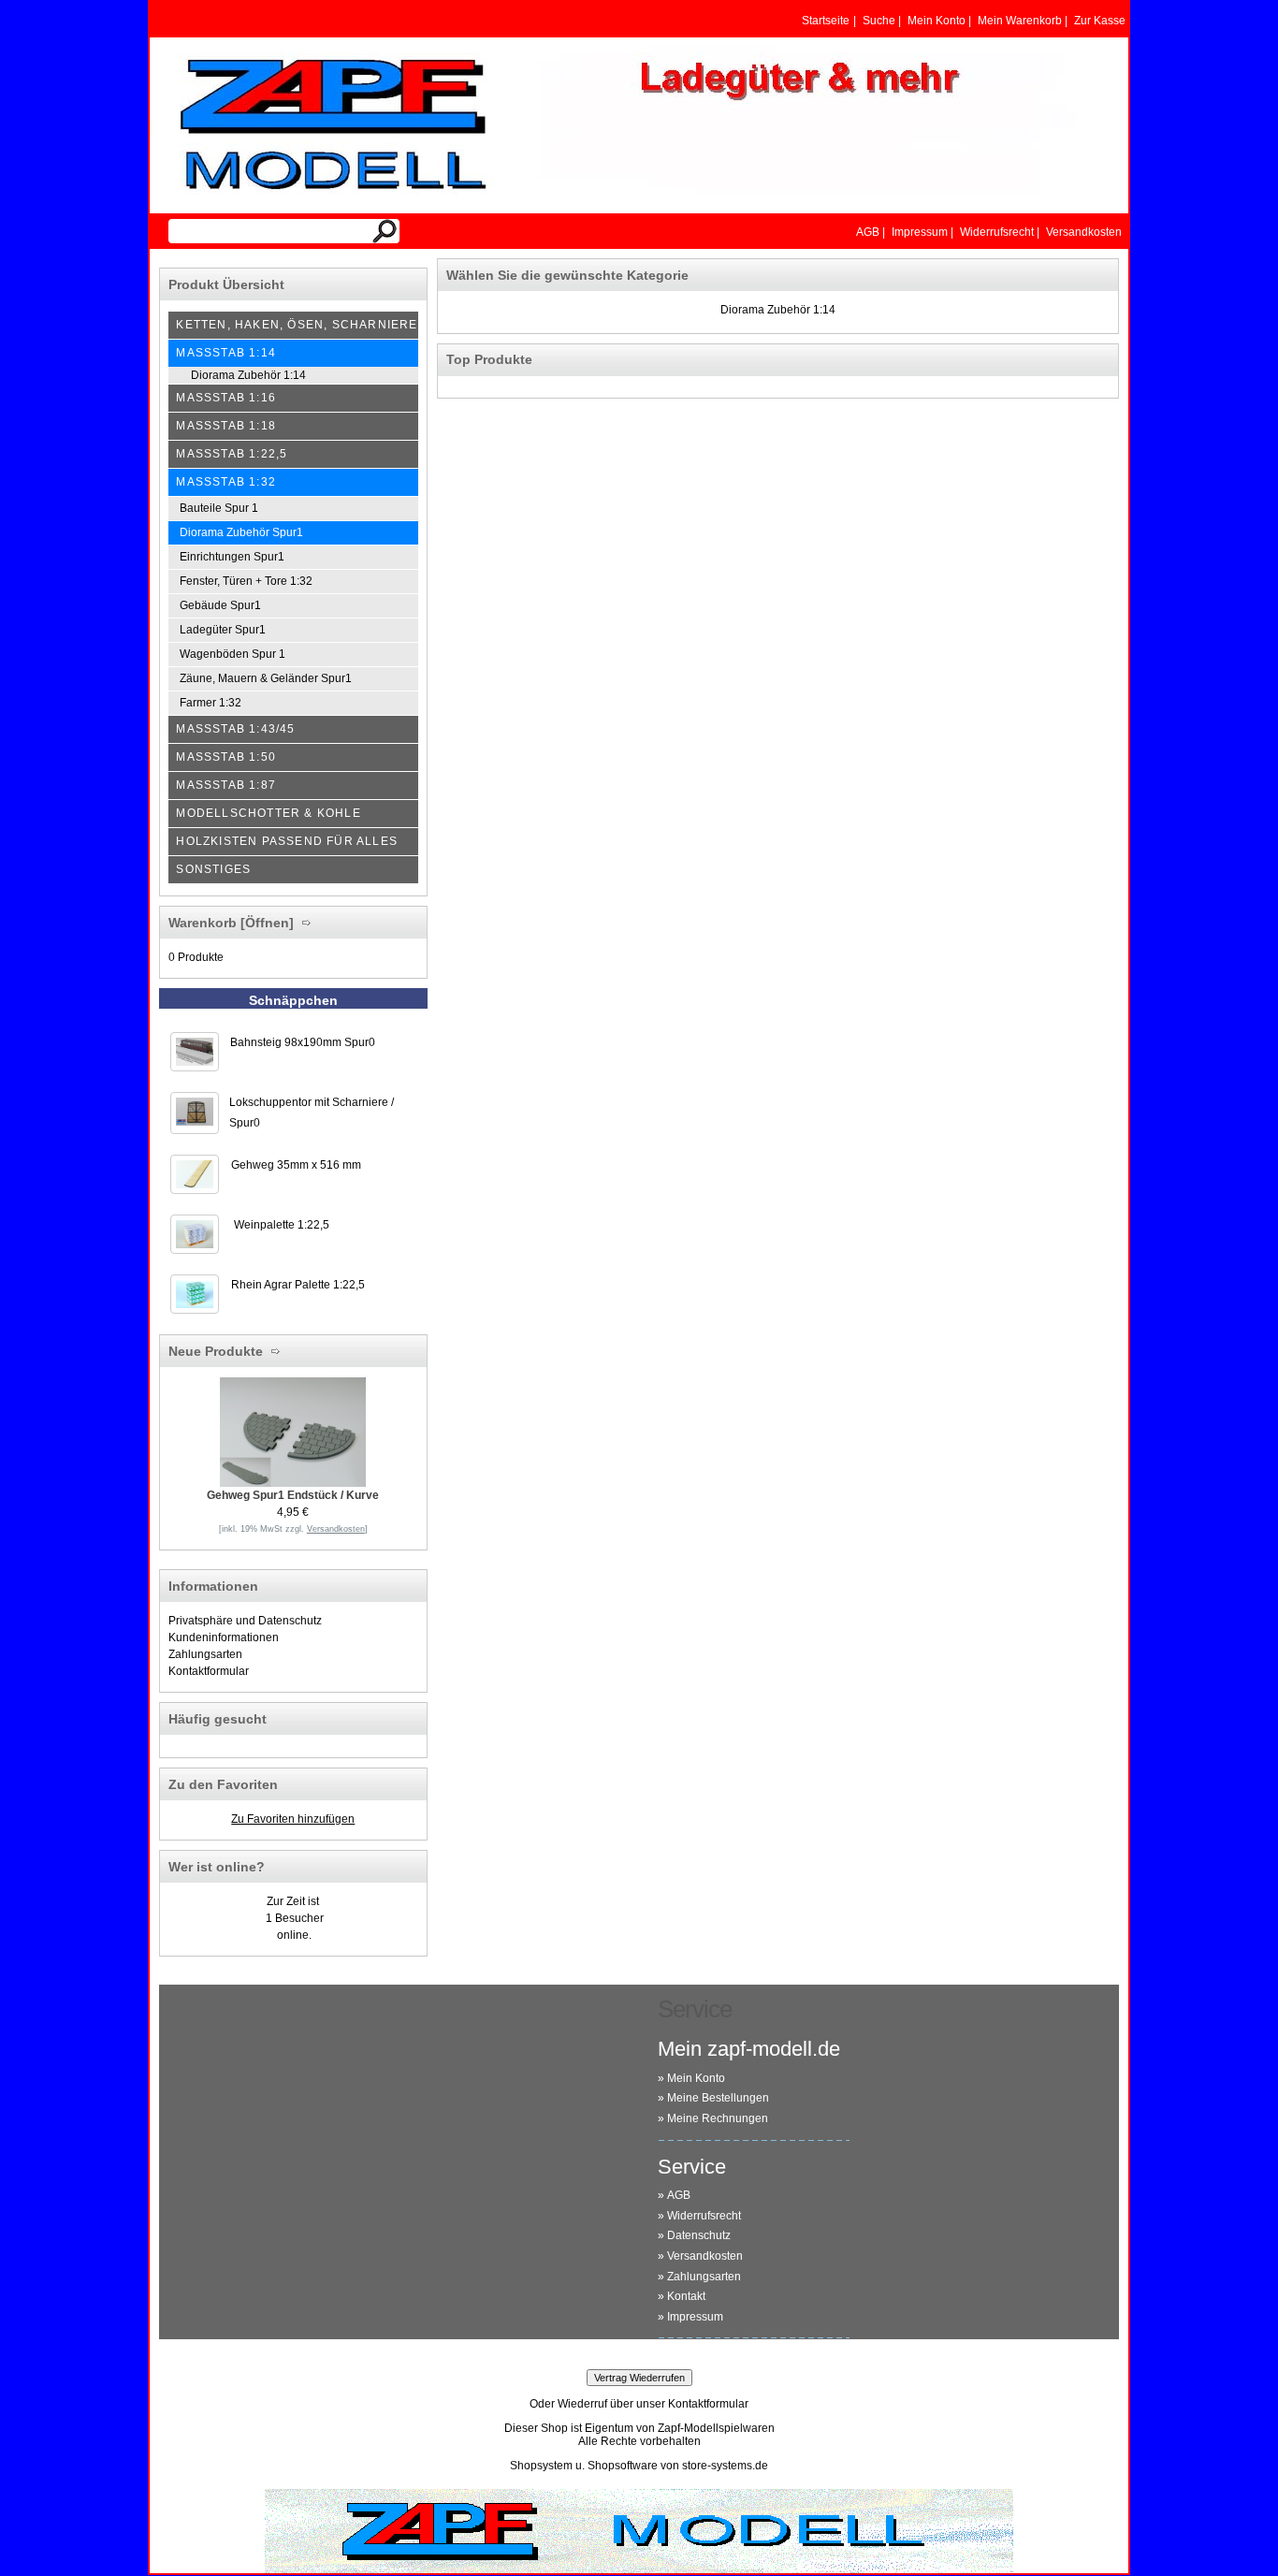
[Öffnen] (265, 923)
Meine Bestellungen (718, 2098)
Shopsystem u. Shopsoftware (584, 2466)
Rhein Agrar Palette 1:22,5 (298, 1285)
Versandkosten (705, 2256)
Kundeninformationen (224, 1637)
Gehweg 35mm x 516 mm (296, 1165)
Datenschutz (699, 2235)
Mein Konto (696, 2078)
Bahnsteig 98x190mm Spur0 (303, 1042)
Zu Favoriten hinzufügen (293, 1819)
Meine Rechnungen (718, 2118)
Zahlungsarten (205, 1654)
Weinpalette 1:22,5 (282, 1225)
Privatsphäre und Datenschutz (245, 1621)
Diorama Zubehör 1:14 (778, 310)
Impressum (695, 2317)
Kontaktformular (209, 1671)
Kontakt (686, 2296)
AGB (679, 2195)
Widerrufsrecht (704, 2216)
